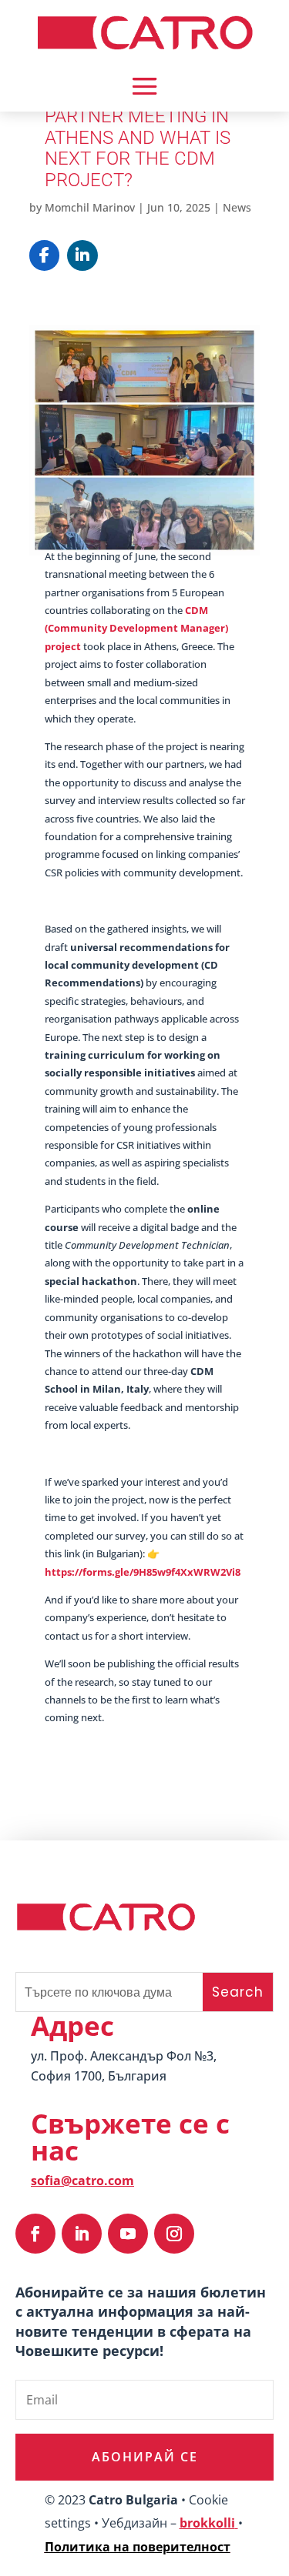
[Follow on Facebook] (35, 2234)
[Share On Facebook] (45, 255)
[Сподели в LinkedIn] (82, 255)
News (237, 207)
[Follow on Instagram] (174, 2234)
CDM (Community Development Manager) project (136, 628)
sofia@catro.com (82, 2181)
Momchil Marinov (90, 207)
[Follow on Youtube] (128, 2234)
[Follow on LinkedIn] (82, 2234)
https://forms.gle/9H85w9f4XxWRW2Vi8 (143, 1572)
